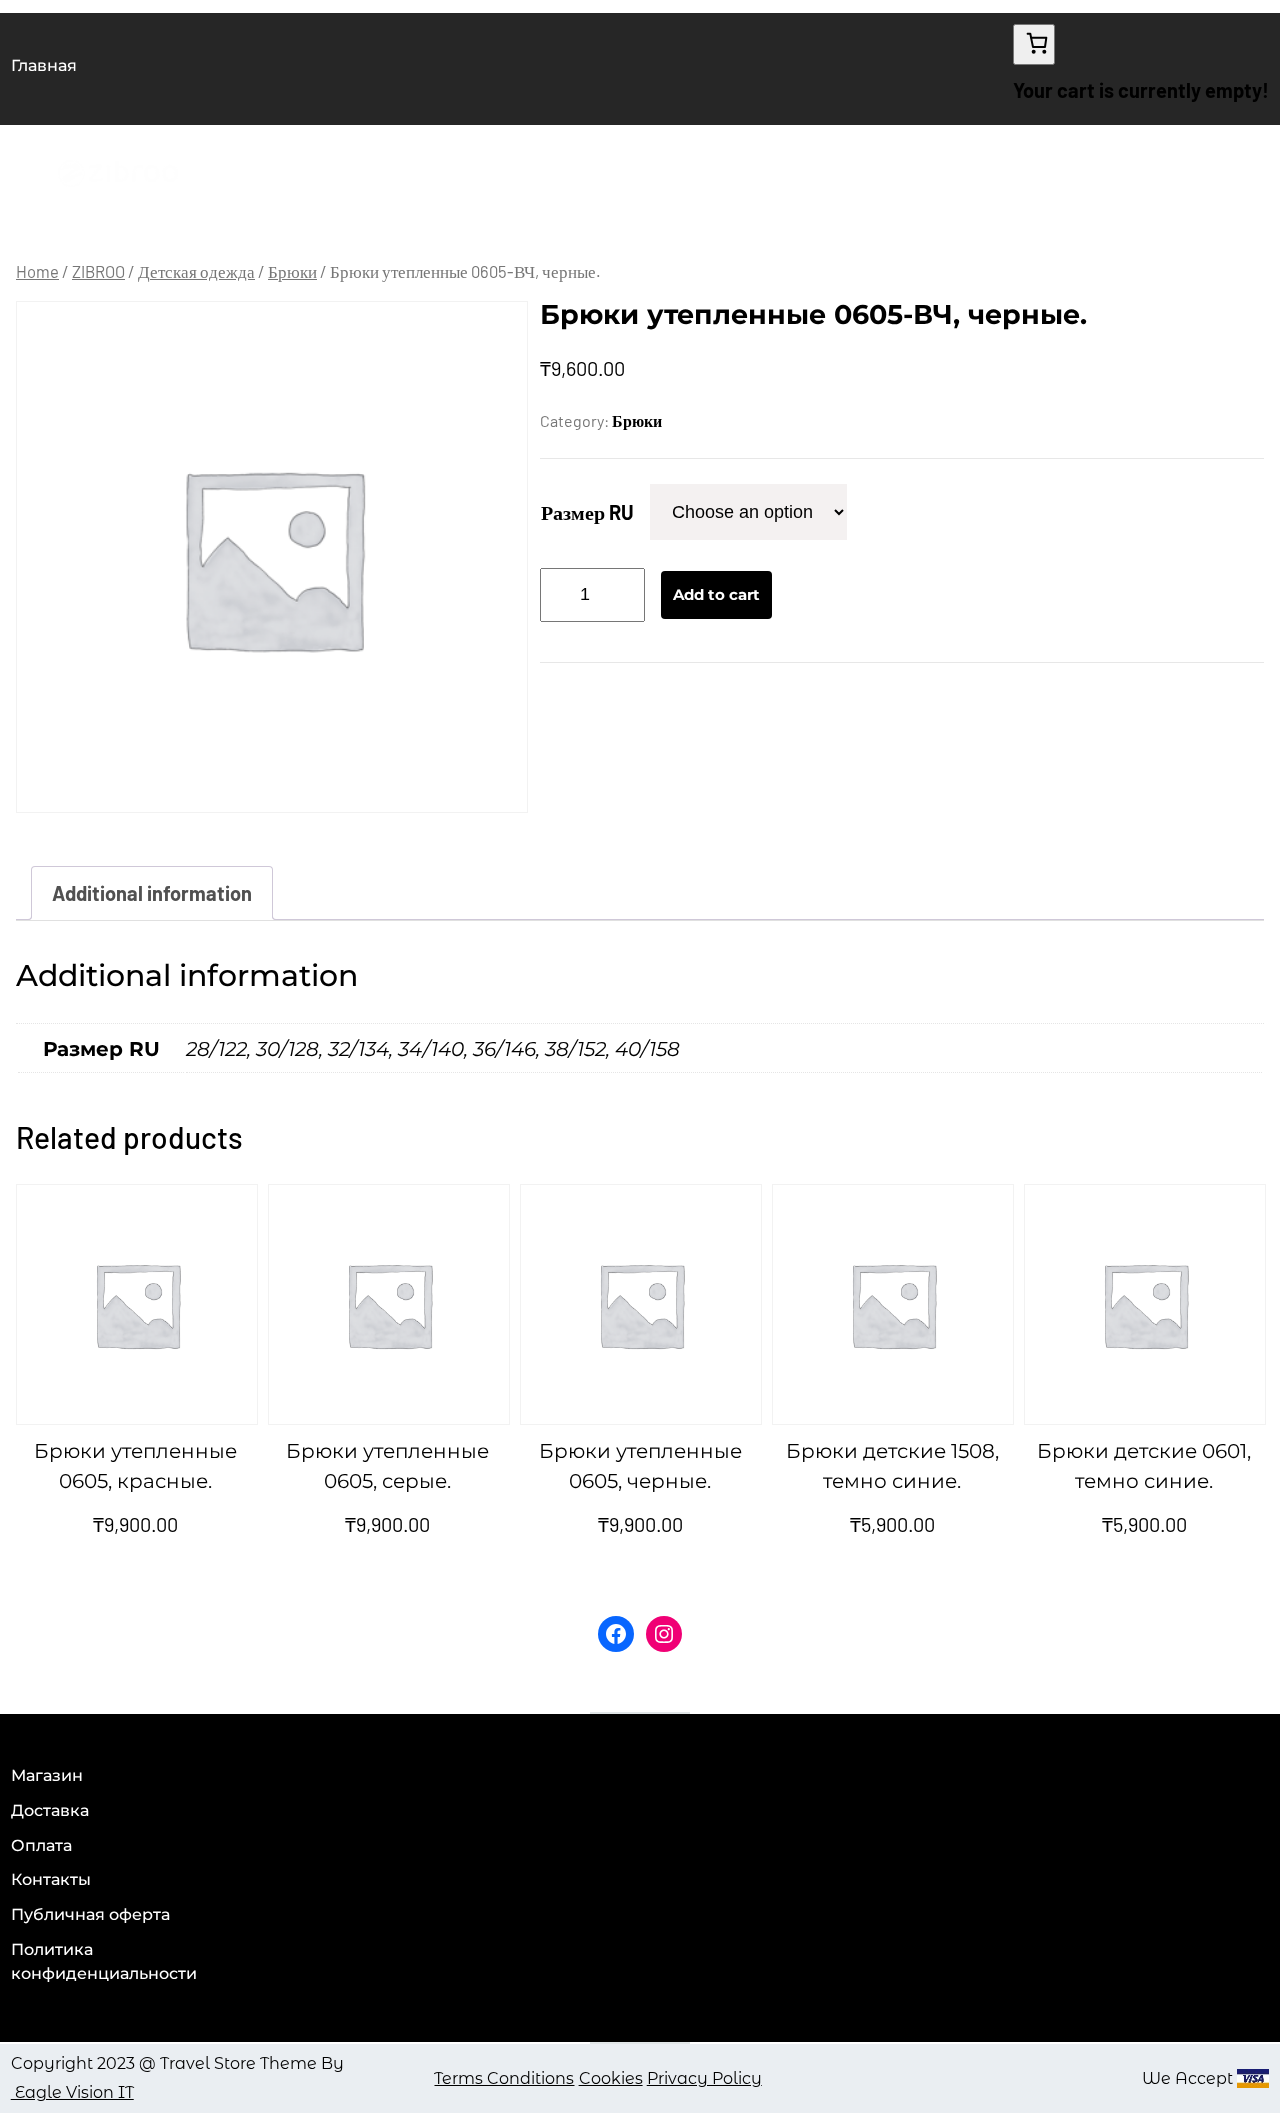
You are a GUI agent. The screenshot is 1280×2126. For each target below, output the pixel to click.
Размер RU (587, 512)
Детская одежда (196, 271)
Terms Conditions (504, 2078)
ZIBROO (98, 271)
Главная (44, 65)
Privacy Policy (704, 2078)
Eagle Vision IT (72, 2092)
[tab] (152, 893)
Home (37, 271)
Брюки (292, 271)
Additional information (152, 893)
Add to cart (716, 594)
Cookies (611, 2078)
